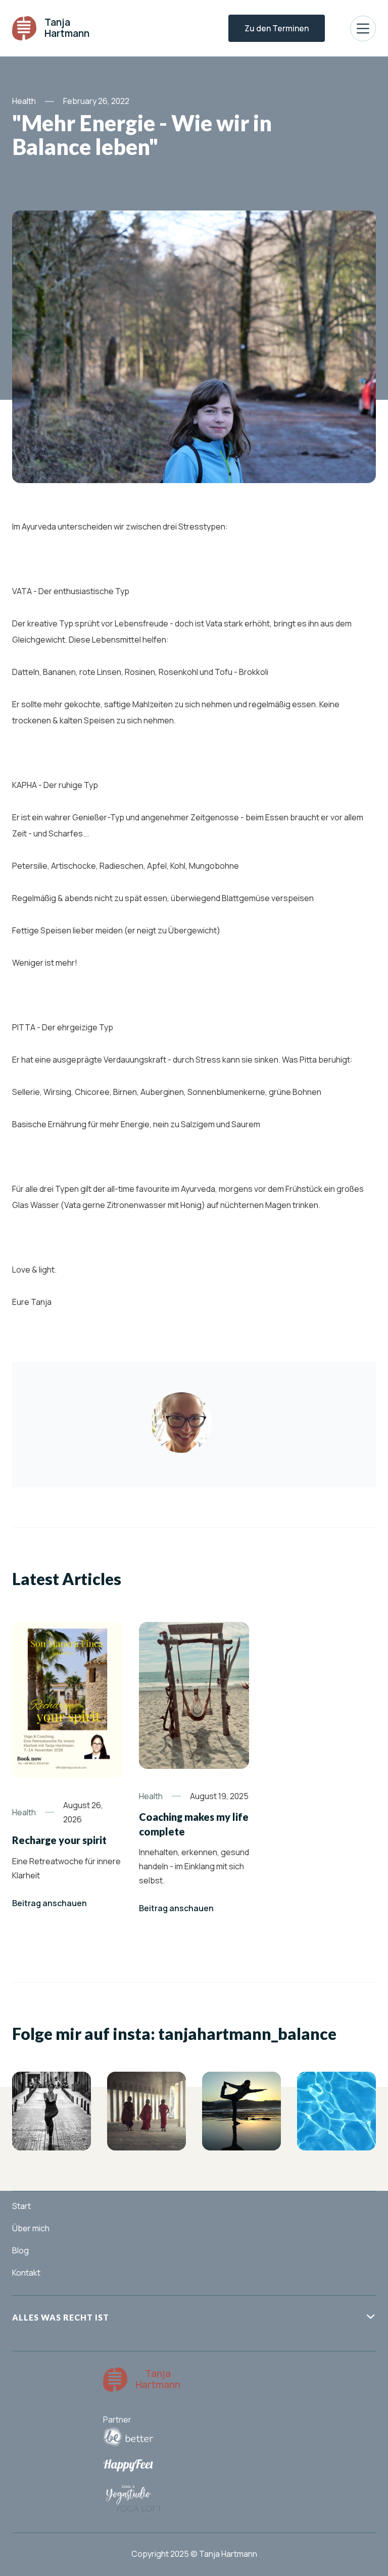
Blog (20, 2250)
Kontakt (26, 2273)
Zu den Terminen (277, 28)
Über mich (31, 2228)
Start (21, 2206)
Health (24, 101)
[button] (363, 29)
